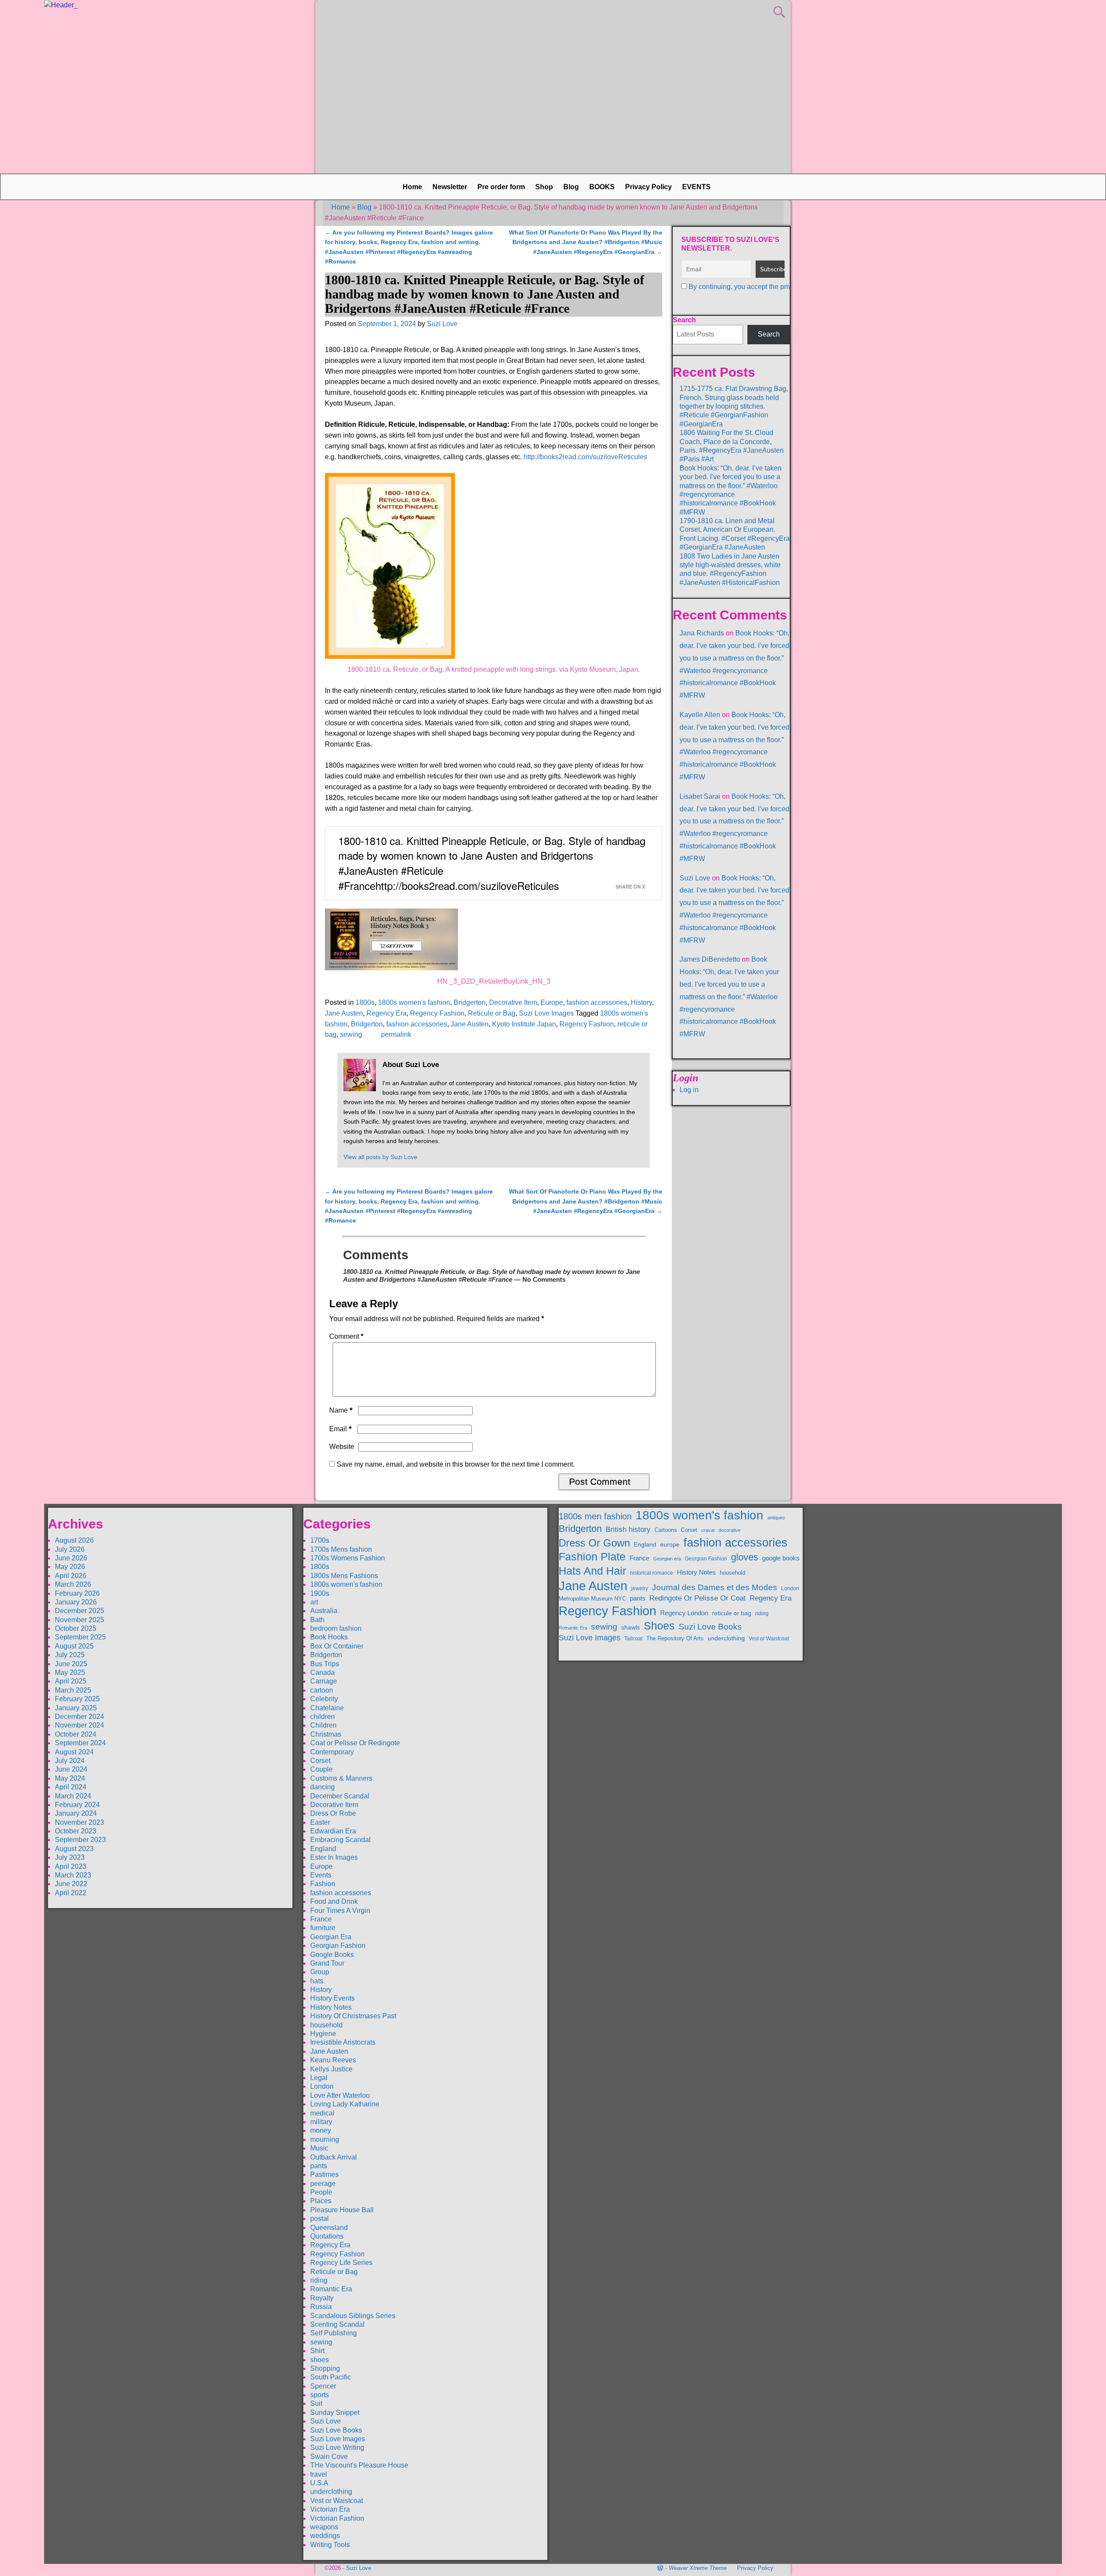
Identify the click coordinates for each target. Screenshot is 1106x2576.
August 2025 (74, 1646)
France (321, 1919)
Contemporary (332, 1752)
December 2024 (79, 1717)
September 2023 (80, 1840)
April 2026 (71, 1576)
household (326, 2025)
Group (320, 1972)
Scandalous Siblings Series (353, 2316)
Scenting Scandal (337, 2324)
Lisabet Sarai (700, 796)
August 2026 (74, 1540)
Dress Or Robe (333, 1813)
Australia (324, 1611)
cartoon (322, 1690)
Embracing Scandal (340, 1840)
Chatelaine (327, 1708)
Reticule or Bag (492, 1013)
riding (319, 2280)
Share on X (630, 886)
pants (319, 2166)
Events (321, 1875)
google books (781, 1558)
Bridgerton (470, 1002)
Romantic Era (331, 2289)
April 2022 (71, 1893)
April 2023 (71, 1866)
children (323, 1717)
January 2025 (76, 1708)
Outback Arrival (334, 2157)
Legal (319, 2078)
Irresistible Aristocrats (343, 2042)
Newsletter (450, 187)
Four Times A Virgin (340, 1911)
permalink (396, 1034)
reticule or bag (732, 1613)
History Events (332, 1998)
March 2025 (73, 1690)
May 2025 (70, 1672)
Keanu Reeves (333, 2060)
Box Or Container (337, 1646)
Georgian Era (331, 1937)
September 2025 (80, 1637)
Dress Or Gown (594, 1543)
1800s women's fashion (414, 1002)
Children (323, 1725)
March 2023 (73, 1875)
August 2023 (74, 1849)
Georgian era (667, 1559)
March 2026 (73, 1584)
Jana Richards (702, 633)
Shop (544, 187)
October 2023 (76, 1831)
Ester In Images (334, 1857)
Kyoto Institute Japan (524, 1024)
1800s (365, 1002)
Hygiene (323, 2034)
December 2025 (79, 1611)
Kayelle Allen (700, 715)
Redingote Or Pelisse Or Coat (698, 1598)
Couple (321, 1769)
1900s (320, 1593)
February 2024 (77, 1805)
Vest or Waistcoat (337, 2501)
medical (322, 2113)
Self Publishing (334, 2333)
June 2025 (71, 1664)
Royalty (322, 2298)
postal (319, 2219)
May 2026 (70, 1567)
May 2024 (70, 1778)
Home (412, 187)
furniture (323, 1928)
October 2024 (76, 1734)
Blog (571, 187)
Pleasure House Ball (342, 2210)
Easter (320, 1822)
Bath (317, 1620)
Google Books (332, 1955)
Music (319, 2148)
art (314, 1602)
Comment (346, 1336)
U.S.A (319, 2483)
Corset (320, 1761)
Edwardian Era (333, 1831)
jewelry (640, 1588)
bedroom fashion (336, 1628)
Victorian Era (330, 2509)
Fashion (323, 1884)
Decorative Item (513, 1002)
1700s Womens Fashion (348, 1558)
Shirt (317, 2351)
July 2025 (70, 1655)
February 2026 (77, 1593)
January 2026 (76, 1602)
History (641, 1002)
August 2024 (74, 1752)
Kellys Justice (331, 2069)
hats (317, 1981)
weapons (324, 2527)
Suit (316, 2403)
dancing (323, 1787)
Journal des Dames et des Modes (715, 1587)
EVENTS (696, 187)
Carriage (324, 1681)
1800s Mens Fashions (344, 1576)
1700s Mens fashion (341, 1549)
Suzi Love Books (336, 2430)
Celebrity (324, 1699)
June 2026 (71, 1558)
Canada (323, 1672)
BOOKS (602, 187)
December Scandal (340, 1796)
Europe (552, 1002)
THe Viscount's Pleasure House (359, 2465)
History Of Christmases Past (353, 2016)
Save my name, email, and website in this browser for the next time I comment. (456, 1464)
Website (342, 1447)
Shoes (659, 1626)
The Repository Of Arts (675, 1639)
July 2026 (70, 1549)
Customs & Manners (341, 1778)
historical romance (652, 1573)
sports (319, 2395)
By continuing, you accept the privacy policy (755, 287)
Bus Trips (325, 1664)
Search (684, 320)
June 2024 (71, 1769)
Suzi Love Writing (337, 2447)
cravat (708, 1530)
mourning (325, 2139)
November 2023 (79, 1822)
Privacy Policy (648, 187)
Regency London (684, 1613)
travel (319, 2474)
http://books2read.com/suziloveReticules (585, 457)
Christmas (326, 1734)
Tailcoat (633, 1638)
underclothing (331, 2492)
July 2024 (70, 1761)
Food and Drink (334, 1901)
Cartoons (666, 1530)
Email (340, 1429)
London (322, 2086)
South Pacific (331, 2377)
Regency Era (386, 1013)
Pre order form (501, 187)
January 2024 (76, 1813)
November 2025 (79, 1620)
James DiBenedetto (710, 959)
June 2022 (71, 1884)
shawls (631, 1627)
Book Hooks (329, 1637)
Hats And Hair (592, 1571)
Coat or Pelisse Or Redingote (355, 1743)
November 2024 (79, 1725)
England (323, 1849)
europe (670, 1544)
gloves (745, 1557)
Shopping (325, 2368)
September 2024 (80, 1743)
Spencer (323, 2386)
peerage (323, 2184)
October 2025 (76, 1628)
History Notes (331, 2007)
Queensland (329, 2228)
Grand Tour (327, 1963)
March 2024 (73, 1796)
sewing (351, 1034)
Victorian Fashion (337, 2518)
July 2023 (70, 1857)
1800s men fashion (595, 1516)
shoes (319, 2360)
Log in (689, 1090)
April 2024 (71, 1787)
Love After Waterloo (340, 2095)
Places (321, 2201)
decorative (729, 1530)
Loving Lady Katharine (345, 2104)
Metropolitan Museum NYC (592, 1599)
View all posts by (380, 1157)
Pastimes (324, 2174)
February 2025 (77, 1699)
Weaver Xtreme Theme (698, 2568)
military (321, 2122)
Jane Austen (344, 1013)
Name (341, 1410)
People (321, 2192)
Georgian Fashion (338, 1945)
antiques (776, 1518)
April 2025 (71, 1681)
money (321, 2130)
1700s (320, 1540)
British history (628, 1529)
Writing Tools (330, 2545)
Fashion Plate (592, 1557)
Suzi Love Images (546, 1013)
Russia (321, 2307)
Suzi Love (695, 878)
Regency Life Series (341, 2263)
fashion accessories (597, 1002)
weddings (325, 2536)
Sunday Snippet (335, 2412)
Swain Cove (329, 2457)
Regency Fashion (437, 1013)
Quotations (327, 2236)
